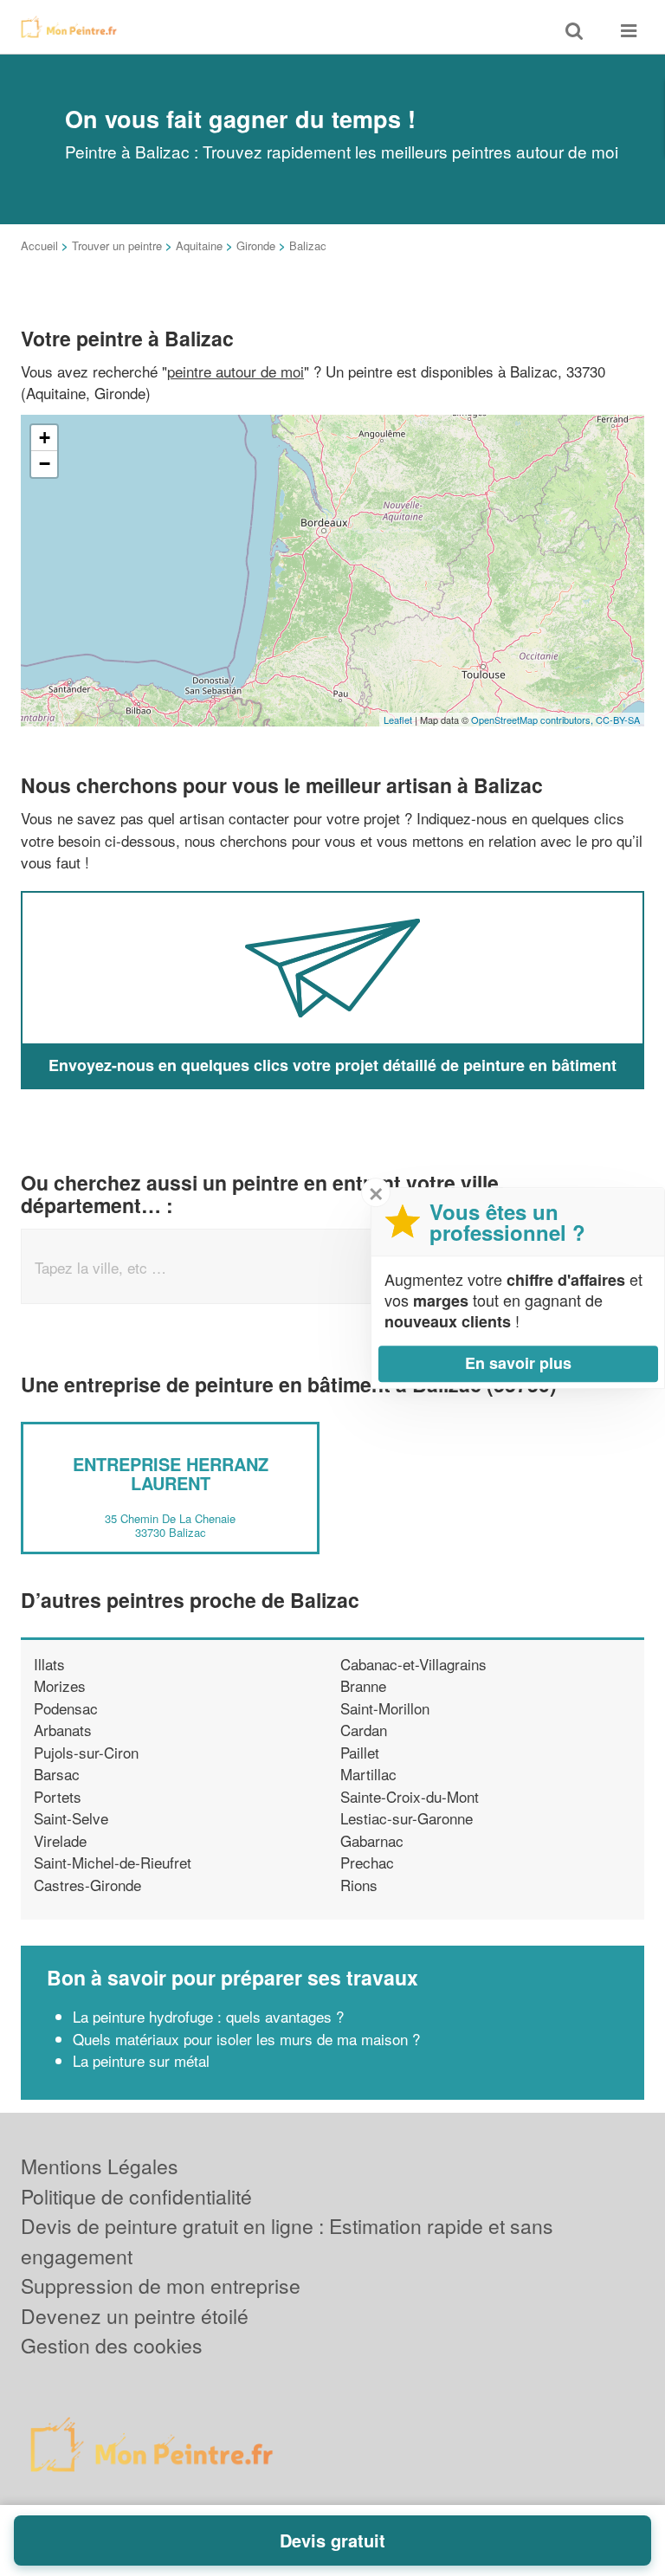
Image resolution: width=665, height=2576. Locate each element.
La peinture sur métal (141, 2060)
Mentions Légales (100, 2166)
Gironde (256, 245)
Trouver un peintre (117, 245)
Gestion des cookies (112, 2345)
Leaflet (398, 720)
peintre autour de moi (236, 371)
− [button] (45, 464)
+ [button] (45, 438)
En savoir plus (518, 1363)
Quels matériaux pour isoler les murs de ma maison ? (246, 2039)
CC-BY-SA (618, 720)
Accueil (39, 245)
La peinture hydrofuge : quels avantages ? (208, 2016)
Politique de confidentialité (136, 2196)
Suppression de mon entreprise (161, 2285)
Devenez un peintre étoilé (135, 2316)
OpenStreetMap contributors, (533, 720)
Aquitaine (199, 245)
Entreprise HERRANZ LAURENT (171, 1473)
